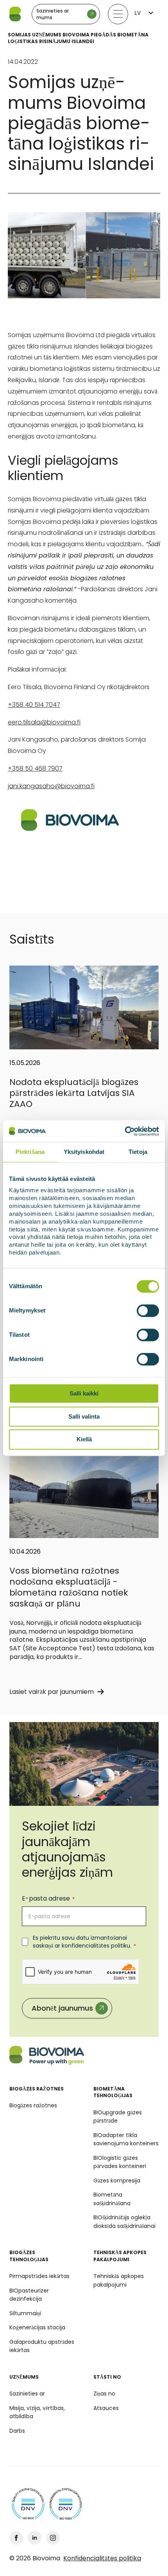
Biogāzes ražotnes (33, 2105)
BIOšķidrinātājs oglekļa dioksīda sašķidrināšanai (124, 2222)
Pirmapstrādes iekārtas (39, 2276)
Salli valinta (84, 1416)
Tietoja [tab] (138, 1152)
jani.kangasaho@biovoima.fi (51, 786)
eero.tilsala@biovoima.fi (44, 722)
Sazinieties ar (27, 2394)
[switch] (148, 1311)
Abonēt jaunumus (62, 2008)
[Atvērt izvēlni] (118, 14)
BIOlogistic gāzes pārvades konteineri (120, 2162)
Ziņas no (104, 2394)
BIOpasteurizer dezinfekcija (29, 2295)
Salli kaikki (84, 1393)
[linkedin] (35, 2538)
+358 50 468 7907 (35, 768)
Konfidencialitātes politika (102, 2558)
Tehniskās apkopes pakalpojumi (119, 2280)
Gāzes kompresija (117, 2181)
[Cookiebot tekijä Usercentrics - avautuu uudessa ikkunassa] (125, 1131)
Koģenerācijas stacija (37, 2327)
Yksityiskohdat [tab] (84, 1152)
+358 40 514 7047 (34, 705)
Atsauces (106, 2408)
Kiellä (84, 1440)
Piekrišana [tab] (30, 1152)
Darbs (17, 2431)
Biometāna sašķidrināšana (112, 2199)
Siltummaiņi (25, 2313)
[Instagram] (53, 2538)
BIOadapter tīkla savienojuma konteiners (126, 2139)
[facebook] (16, 2538)
